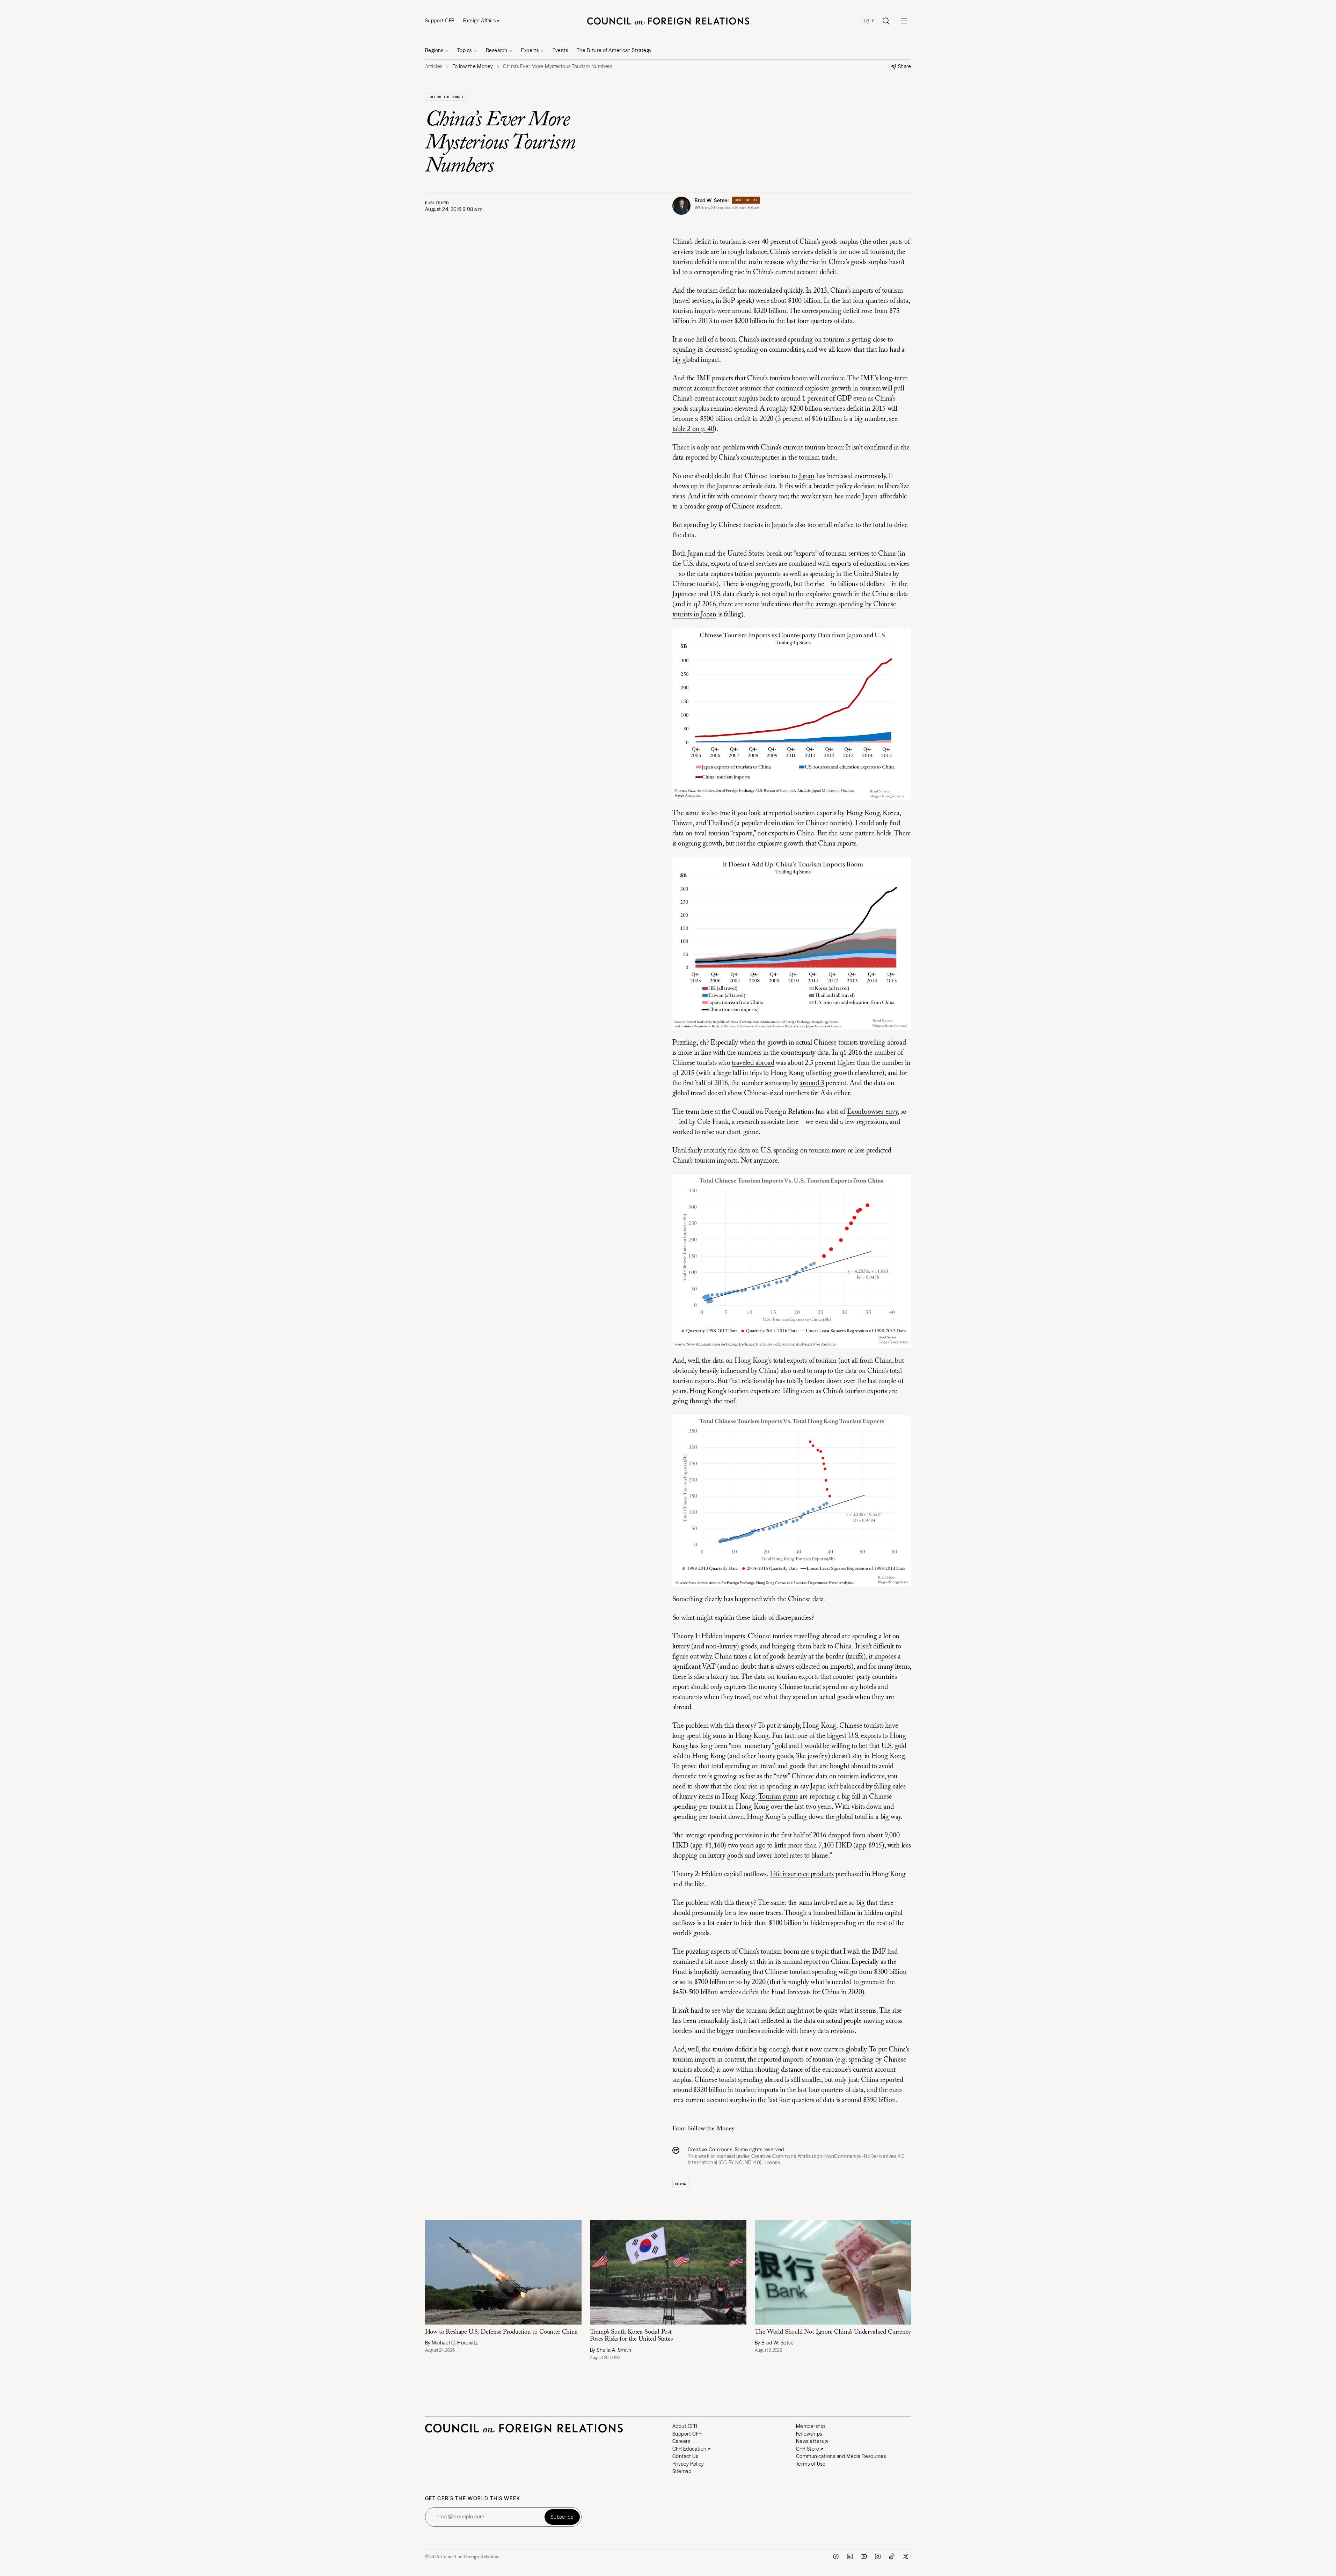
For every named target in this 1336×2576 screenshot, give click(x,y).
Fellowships (809, 2434)
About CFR (685, 2426)
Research (497, 50)
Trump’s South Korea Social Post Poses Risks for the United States (631, 2336)
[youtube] (864, 2556)
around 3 (812, 1083)
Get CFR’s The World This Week (473, 2499)
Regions (434, 50)
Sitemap (682, 2471)
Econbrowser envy (872, 1112)
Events (560, 50)
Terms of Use (811, 2464)
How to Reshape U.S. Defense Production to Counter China (501, 2332)
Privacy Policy (688, 2464)
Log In (868, 21)
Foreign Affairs (479, 21)
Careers (681, 2441)
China (681, 2184)
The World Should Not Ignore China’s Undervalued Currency (833, 2332)
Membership (811, 2426)
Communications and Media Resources (841, 2456)
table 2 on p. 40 (693, 429)
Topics (464, 50)
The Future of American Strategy (614, 50)
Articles (434, 67)
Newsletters (810, 2441)
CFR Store (808, 2449)
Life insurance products (802, 1874)
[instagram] (878, 2556)
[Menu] (904, 21)
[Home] (668, 21)
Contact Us (685, 2456)
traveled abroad (753, 1063)
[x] (906, 2556)
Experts (530, 50)
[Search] (886, 21)
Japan (807, 476)
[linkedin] (850, 2556)
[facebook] (836, 2556)
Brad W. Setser (712, 200)
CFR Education (689, 2449)
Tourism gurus (778, 1797)
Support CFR (440, 21)
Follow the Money (446, 97)
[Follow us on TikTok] (892, 2556)
